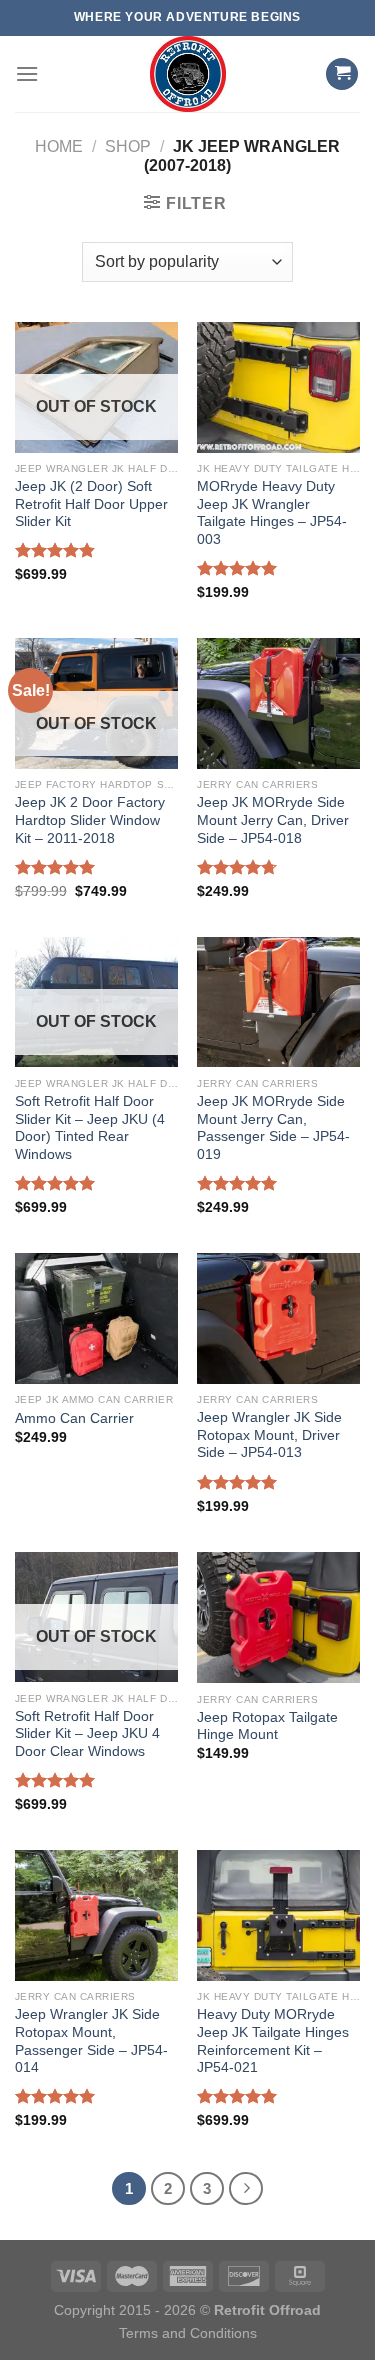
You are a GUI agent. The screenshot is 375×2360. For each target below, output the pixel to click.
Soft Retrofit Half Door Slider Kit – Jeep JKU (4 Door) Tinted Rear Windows (90, 1128)
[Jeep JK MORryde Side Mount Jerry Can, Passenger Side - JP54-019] (278, 1002)
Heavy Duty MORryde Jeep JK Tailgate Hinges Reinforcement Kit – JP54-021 (273, 2041)
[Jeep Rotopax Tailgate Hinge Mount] (278, 1617)
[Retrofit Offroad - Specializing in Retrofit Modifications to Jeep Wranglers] (188, 74)
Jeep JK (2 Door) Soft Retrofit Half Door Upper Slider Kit (91, 504)
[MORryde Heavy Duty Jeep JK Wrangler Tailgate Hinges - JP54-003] (278, 387)
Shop (128, 146)
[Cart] (342, 74)
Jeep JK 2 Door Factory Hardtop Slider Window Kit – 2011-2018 (90, 820)
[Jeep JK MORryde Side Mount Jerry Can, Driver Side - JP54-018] (278, 703)
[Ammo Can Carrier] (96, 1318)
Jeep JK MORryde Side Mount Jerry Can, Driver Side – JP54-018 (273, 820)
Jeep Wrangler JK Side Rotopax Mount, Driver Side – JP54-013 (269, 1435)
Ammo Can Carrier (74, 1418)
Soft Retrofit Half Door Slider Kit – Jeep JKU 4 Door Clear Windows (87, 1734)
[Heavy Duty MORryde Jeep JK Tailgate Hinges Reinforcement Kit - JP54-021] (278, 1915)
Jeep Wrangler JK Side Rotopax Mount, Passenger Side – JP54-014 (91, 2041)
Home (59, 146)
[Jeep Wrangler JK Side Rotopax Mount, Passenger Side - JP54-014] (96, 1915)
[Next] (246, 2189)
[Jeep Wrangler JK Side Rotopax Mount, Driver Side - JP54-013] (278, 1318)
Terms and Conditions (188, 2333)
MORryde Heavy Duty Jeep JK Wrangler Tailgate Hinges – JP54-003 (272, 513)
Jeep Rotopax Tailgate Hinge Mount (267, 1726)
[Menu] (27, 73)
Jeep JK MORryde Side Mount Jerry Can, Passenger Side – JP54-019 (273, 1128)
